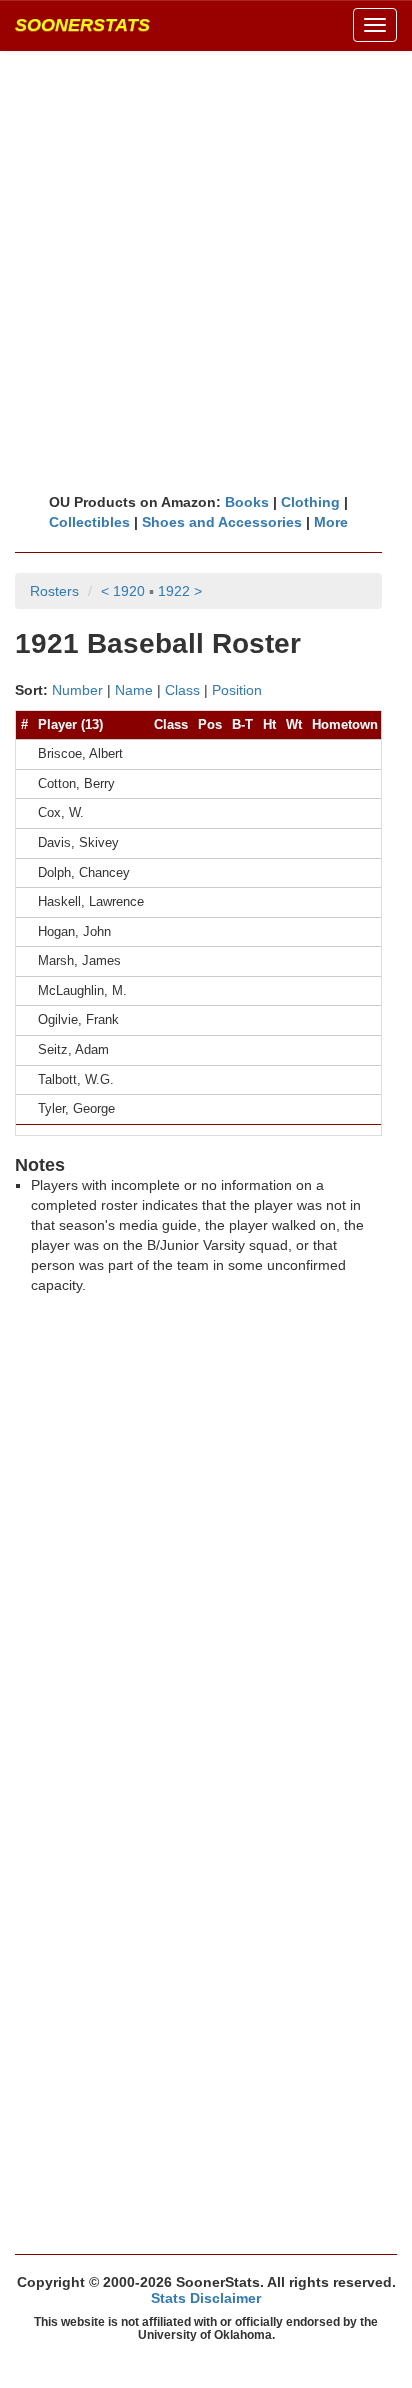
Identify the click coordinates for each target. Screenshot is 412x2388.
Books (247, 502)
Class (182, 690)
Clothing (310, 502)
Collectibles (89, 522)
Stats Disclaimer (206, 2298)
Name (134, 690)
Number (77, 690)
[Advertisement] (206, 271)
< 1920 (123, 591)
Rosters (54, 591)
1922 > (180, 591)
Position (237, 690)
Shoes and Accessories (222, 522)
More (331, 522)
